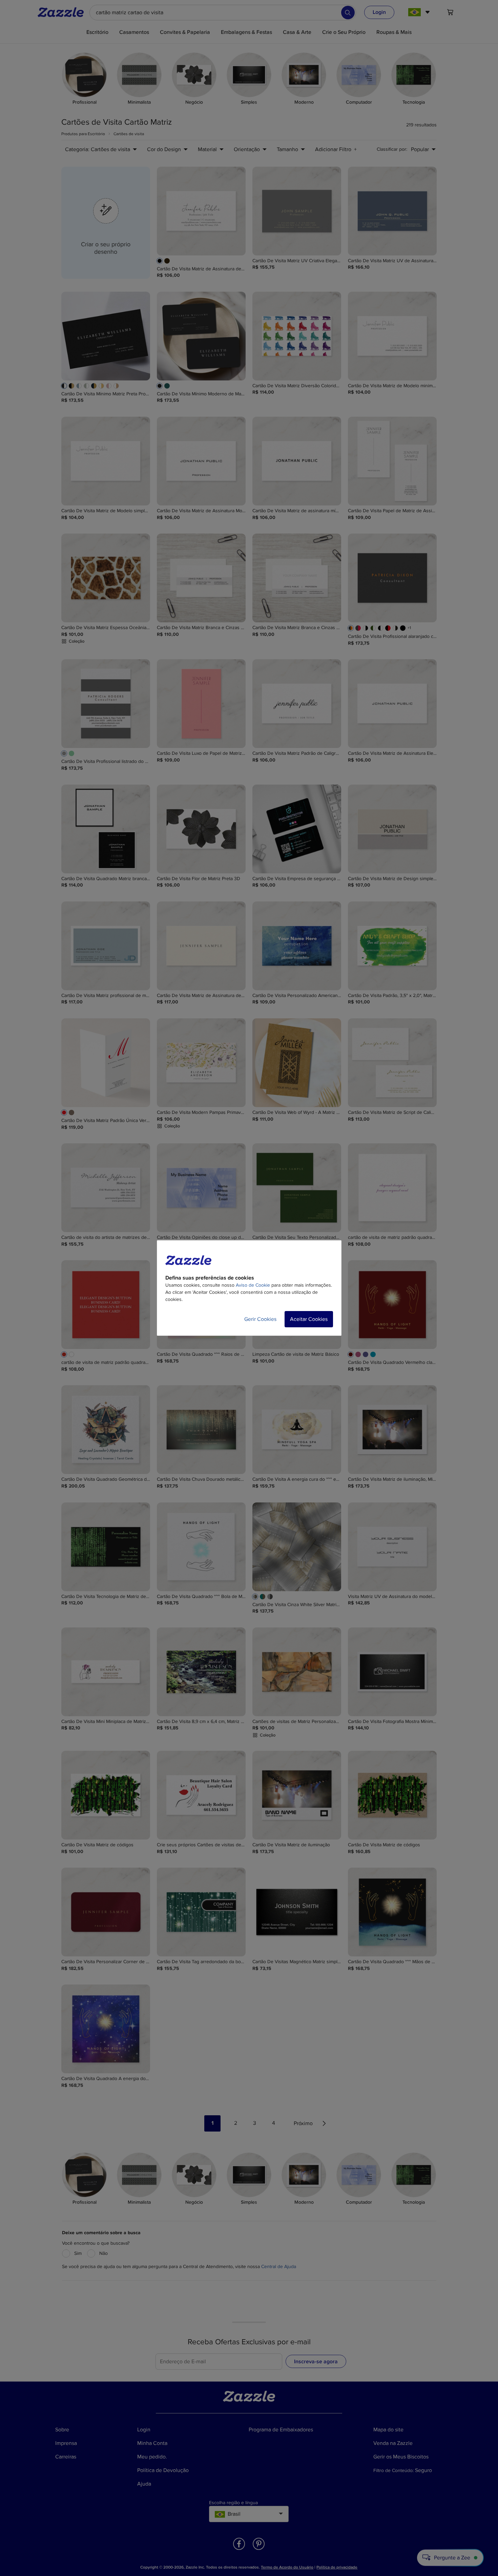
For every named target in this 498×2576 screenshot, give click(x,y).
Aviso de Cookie (253, 1285)
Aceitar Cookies (309, 1319)
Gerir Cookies (260, 1319)
